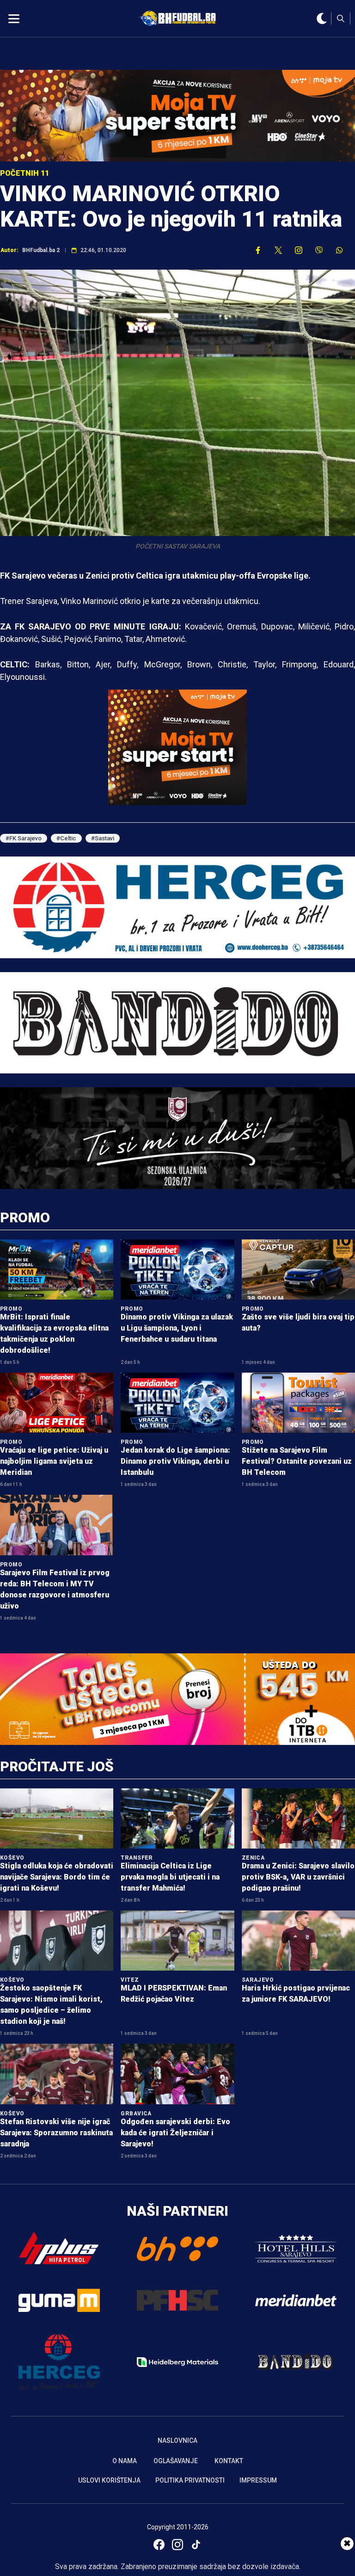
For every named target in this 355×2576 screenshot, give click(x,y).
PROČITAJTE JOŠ (57, 1766)
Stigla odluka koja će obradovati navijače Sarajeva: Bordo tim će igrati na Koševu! (57, 1877)
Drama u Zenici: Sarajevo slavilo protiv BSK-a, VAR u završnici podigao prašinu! (298, 1877)
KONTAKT (229, 2461)
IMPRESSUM (258, 2480)
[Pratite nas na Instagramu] (299, 250)
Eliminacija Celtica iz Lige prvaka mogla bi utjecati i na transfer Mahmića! (170, 1877)
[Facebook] (159, 2545)
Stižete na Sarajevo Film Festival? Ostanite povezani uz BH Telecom (297, 1461)
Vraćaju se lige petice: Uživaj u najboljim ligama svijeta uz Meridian (54, 1461)
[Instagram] (177, 2545)
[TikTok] (196, 2545)
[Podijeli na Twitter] (278, 250)
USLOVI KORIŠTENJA (109, 2480)
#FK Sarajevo (24, 838)
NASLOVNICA (177, 2440)
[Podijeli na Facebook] (258, 250)
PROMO (25, 1217)
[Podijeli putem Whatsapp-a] (339, 250)
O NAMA (125, 2461)
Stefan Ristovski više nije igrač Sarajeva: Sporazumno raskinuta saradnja (56, 2133)
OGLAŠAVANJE (176, 2461)
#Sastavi (103, 838)
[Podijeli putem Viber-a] (319, 250)
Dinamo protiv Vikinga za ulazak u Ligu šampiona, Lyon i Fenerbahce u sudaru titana (177, 1328)
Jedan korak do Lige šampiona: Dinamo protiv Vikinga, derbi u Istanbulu (175, 1461)
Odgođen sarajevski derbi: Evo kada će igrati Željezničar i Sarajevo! (175, 2133)
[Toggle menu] (14, 18)
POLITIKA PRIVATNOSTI (190, 2480)
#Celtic (66, 838)
